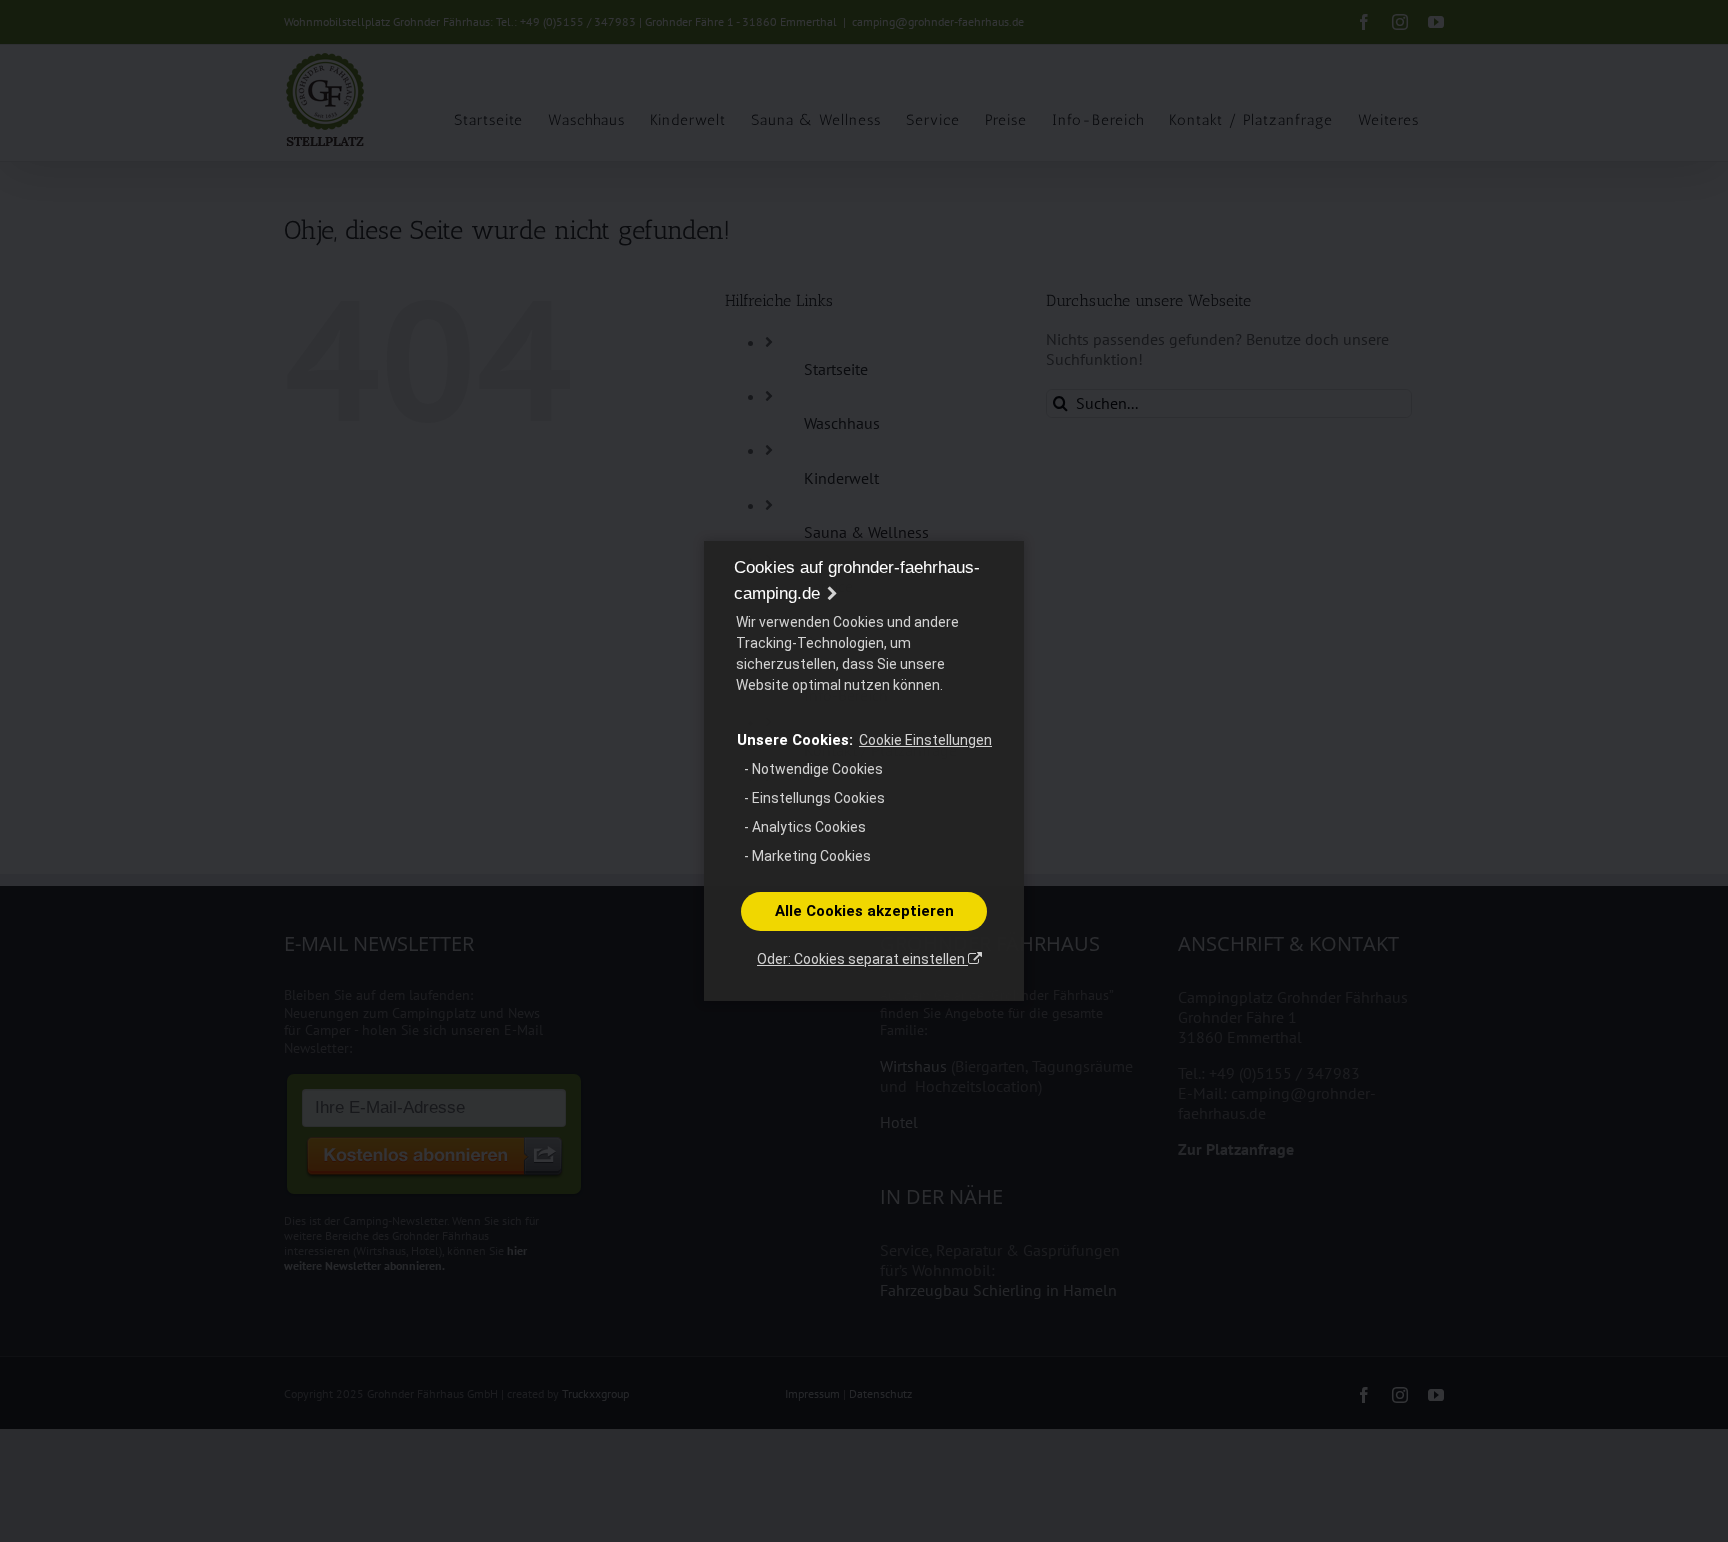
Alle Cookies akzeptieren (864, 911)
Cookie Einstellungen (925, 740)
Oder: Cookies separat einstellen (862, 959)
